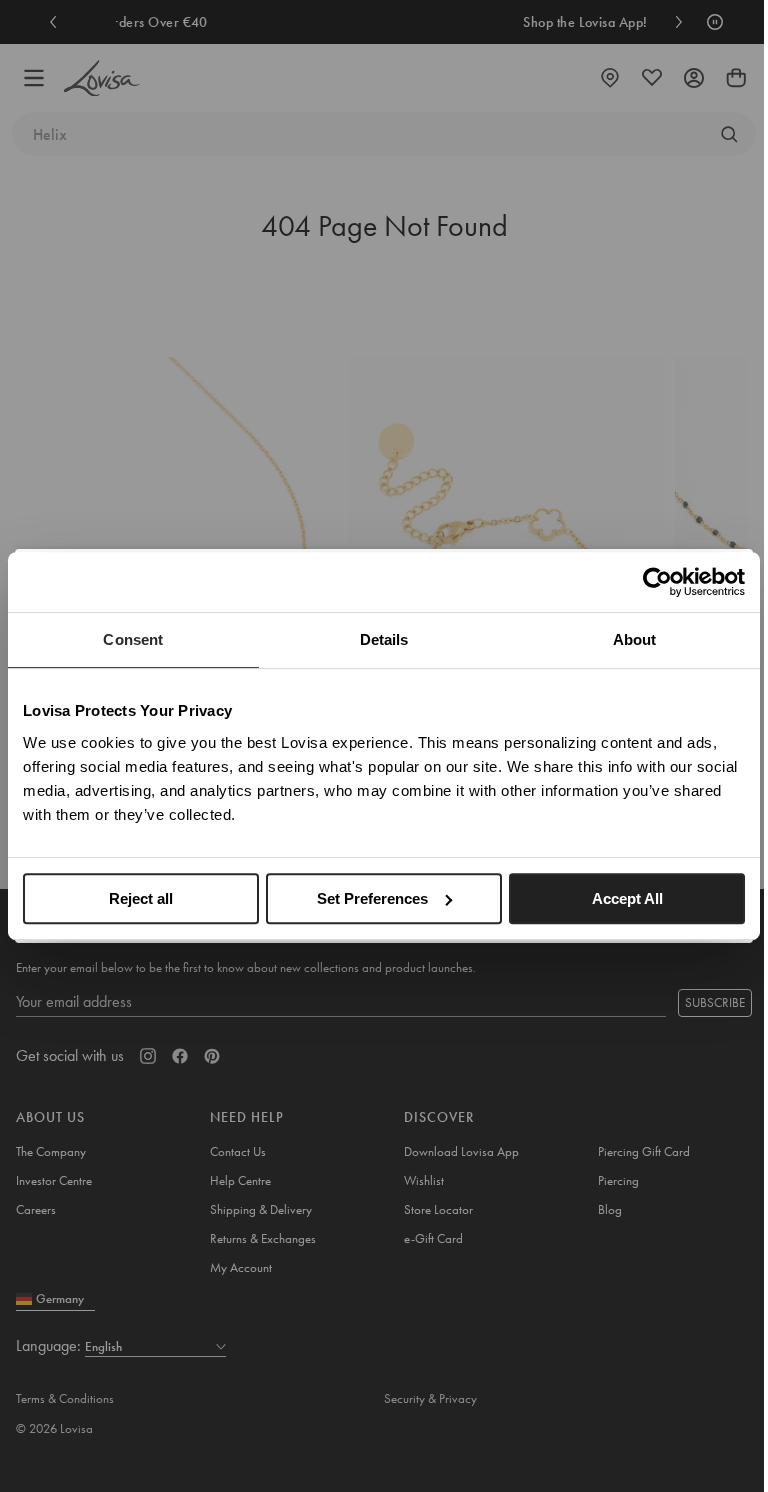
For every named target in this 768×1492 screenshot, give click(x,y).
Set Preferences (372, 898)
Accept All (627, 898)
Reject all (141, 898)
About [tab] (635, 639)
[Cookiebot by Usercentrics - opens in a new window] (657, 582)
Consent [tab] (133, 639)
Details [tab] (384, 639)
